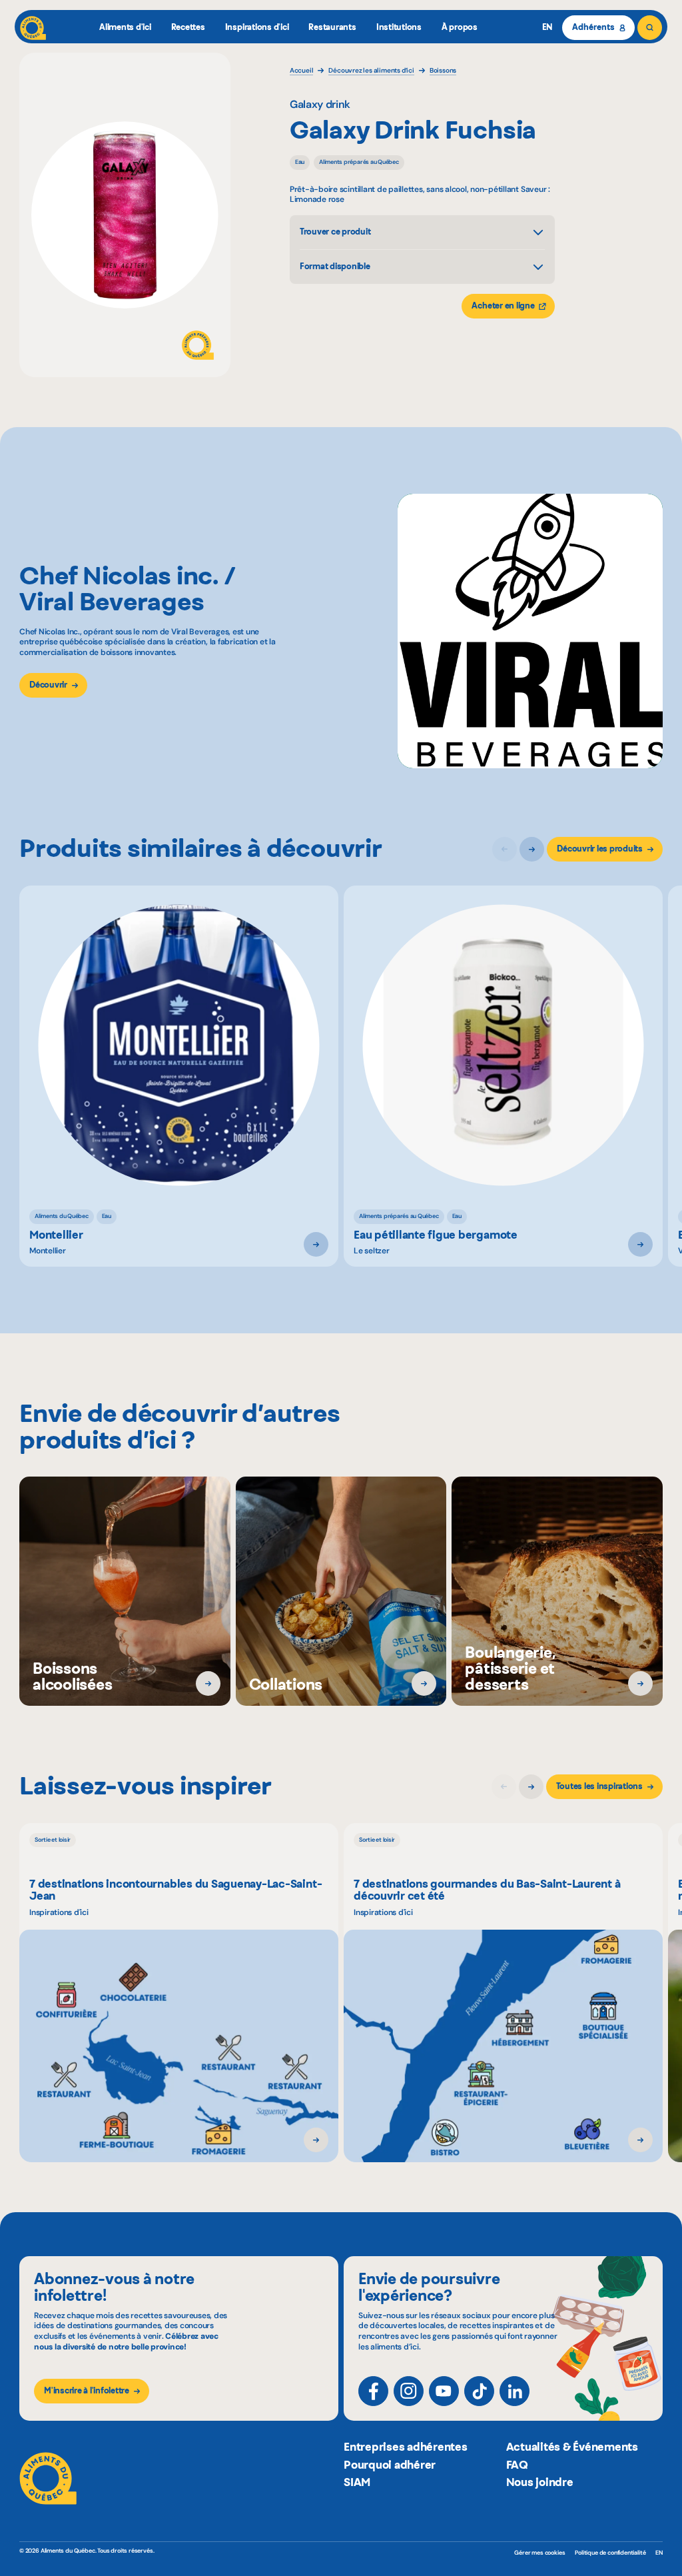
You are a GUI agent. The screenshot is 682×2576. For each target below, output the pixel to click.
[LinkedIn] (514, 2391)
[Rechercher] (650, 28)
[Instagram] (409, 2391)
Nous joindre (540, 2482)
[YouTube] (444, 2391)
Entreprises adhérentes (406, 2447)
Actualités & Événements (572, 2447)
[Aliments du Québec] (33, 28)
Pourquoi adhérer (390, 2465)
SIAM (357, 2482)
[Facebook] (373, 2391)
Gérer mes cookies (539, 2553)
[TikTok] (479, 2391)
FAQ (517, 2465)
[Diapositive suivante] (532, 849)
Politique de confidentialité (610, 2553)
